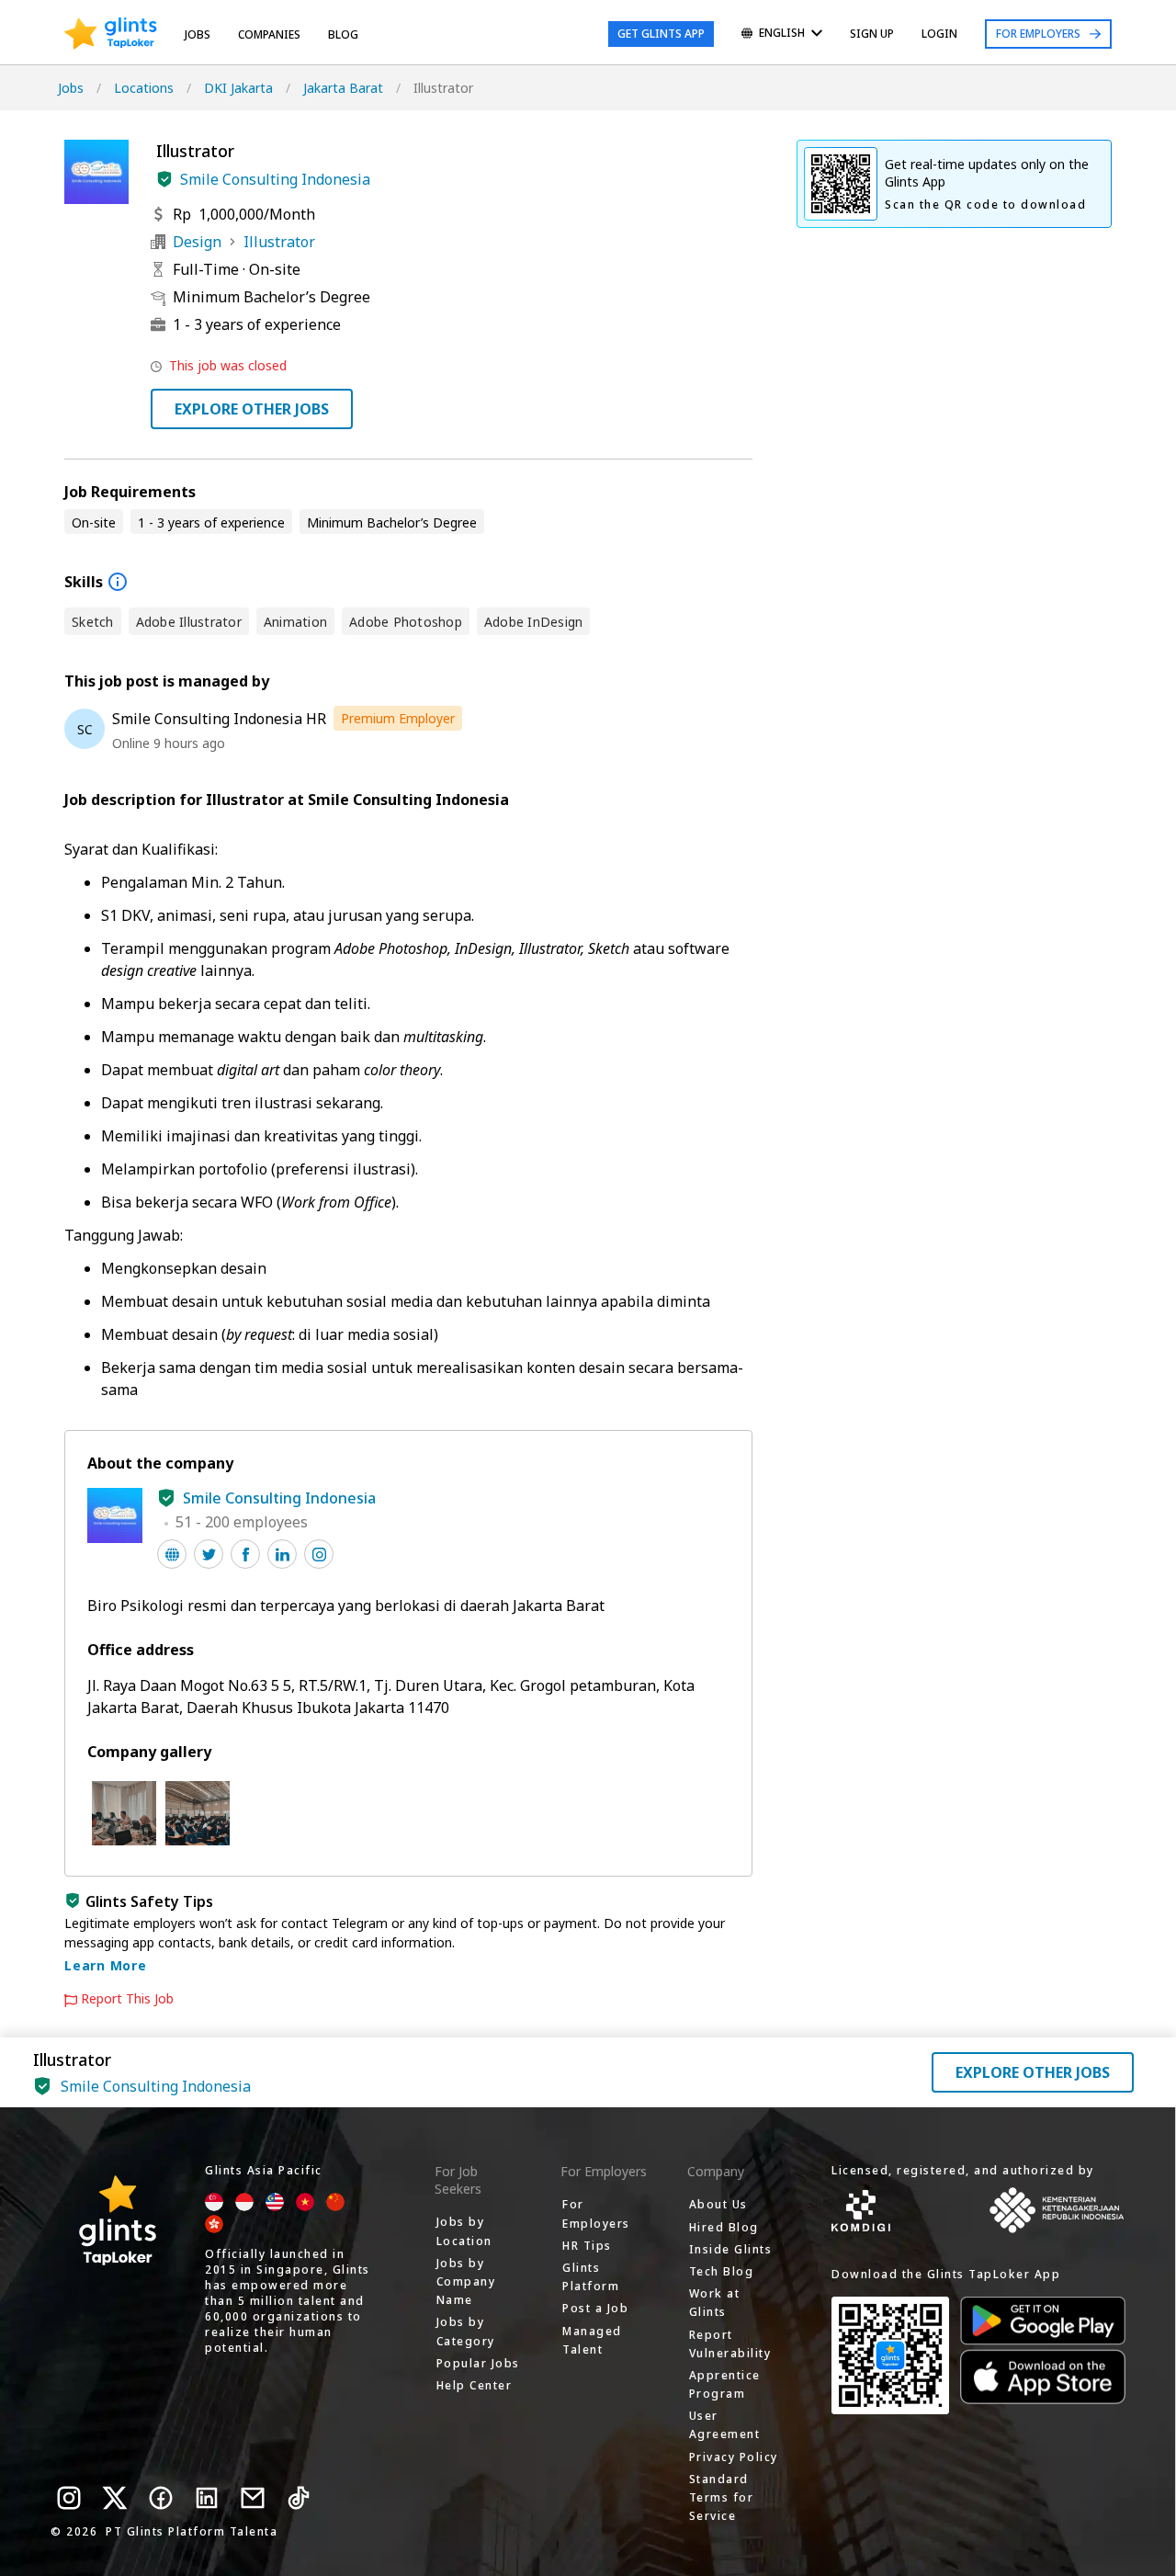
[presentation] (111, 34)
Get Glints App (661, 34)
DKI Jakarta (238, 88)
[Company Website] (172, 1554)
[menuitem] (782, 34)
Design (197, 242)
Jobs (198, 34)
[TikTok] (299, 2498)
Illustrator (279, 242)
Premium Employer (398, 718)
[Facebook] (161, 2498)
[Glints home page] (111, 34)
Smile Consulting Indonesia (275, 179)
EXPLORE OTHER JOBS (252, 409)
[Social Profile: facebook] (245, 1554)
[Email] (253, 2498)
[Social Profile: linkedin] (282, 1554)
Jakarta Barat (343, 88)
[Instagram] (69, 2498)
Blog (343, 34)
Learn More (106, 1965)
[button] (164, 179)
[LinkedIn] (207, 2498)
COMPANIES (269, 34)
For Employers (1038, 34)
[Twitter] (115, 2498)
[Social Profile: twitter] (209, 1554)
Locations (144, 88)
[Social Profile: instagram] (319, 1554)
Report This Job (127, 1999)
